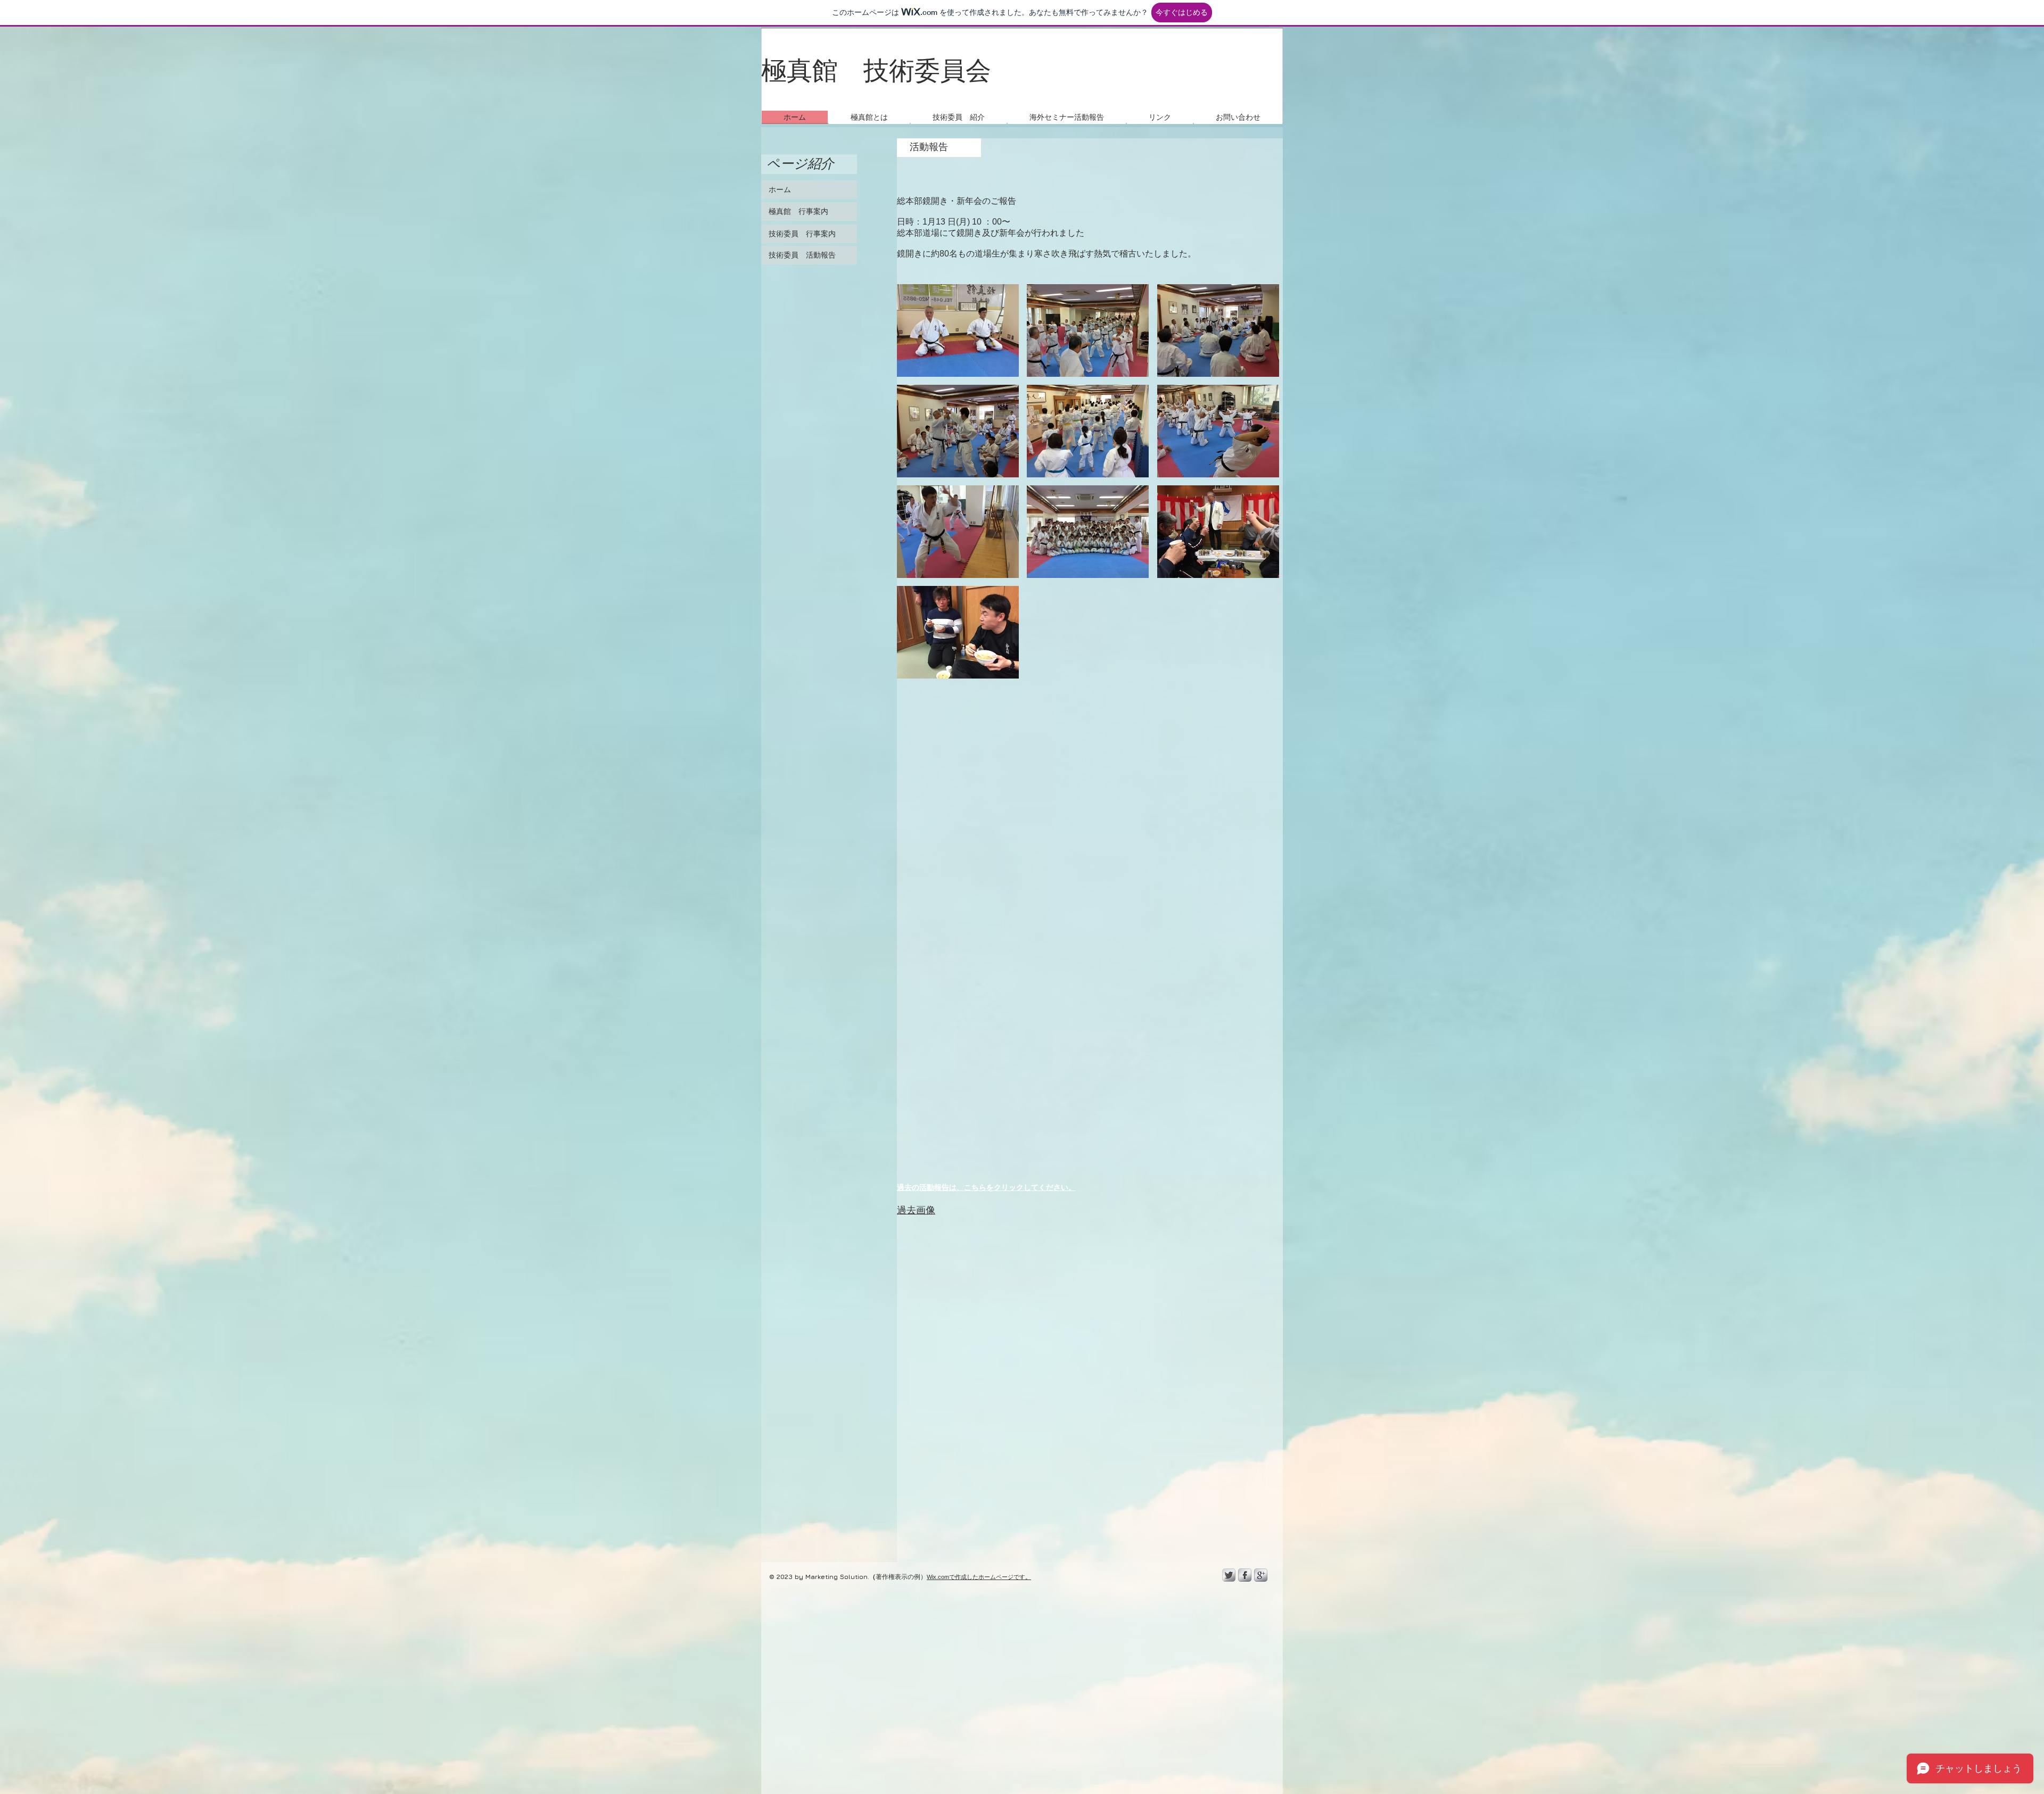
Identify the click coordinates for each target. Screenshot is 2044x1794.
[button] (1067, 117)
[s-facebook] (1245, 1575)
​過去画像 (916, 1210)
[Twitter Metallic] (1229, 1575)
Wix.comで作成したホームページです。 (979, 1577)
